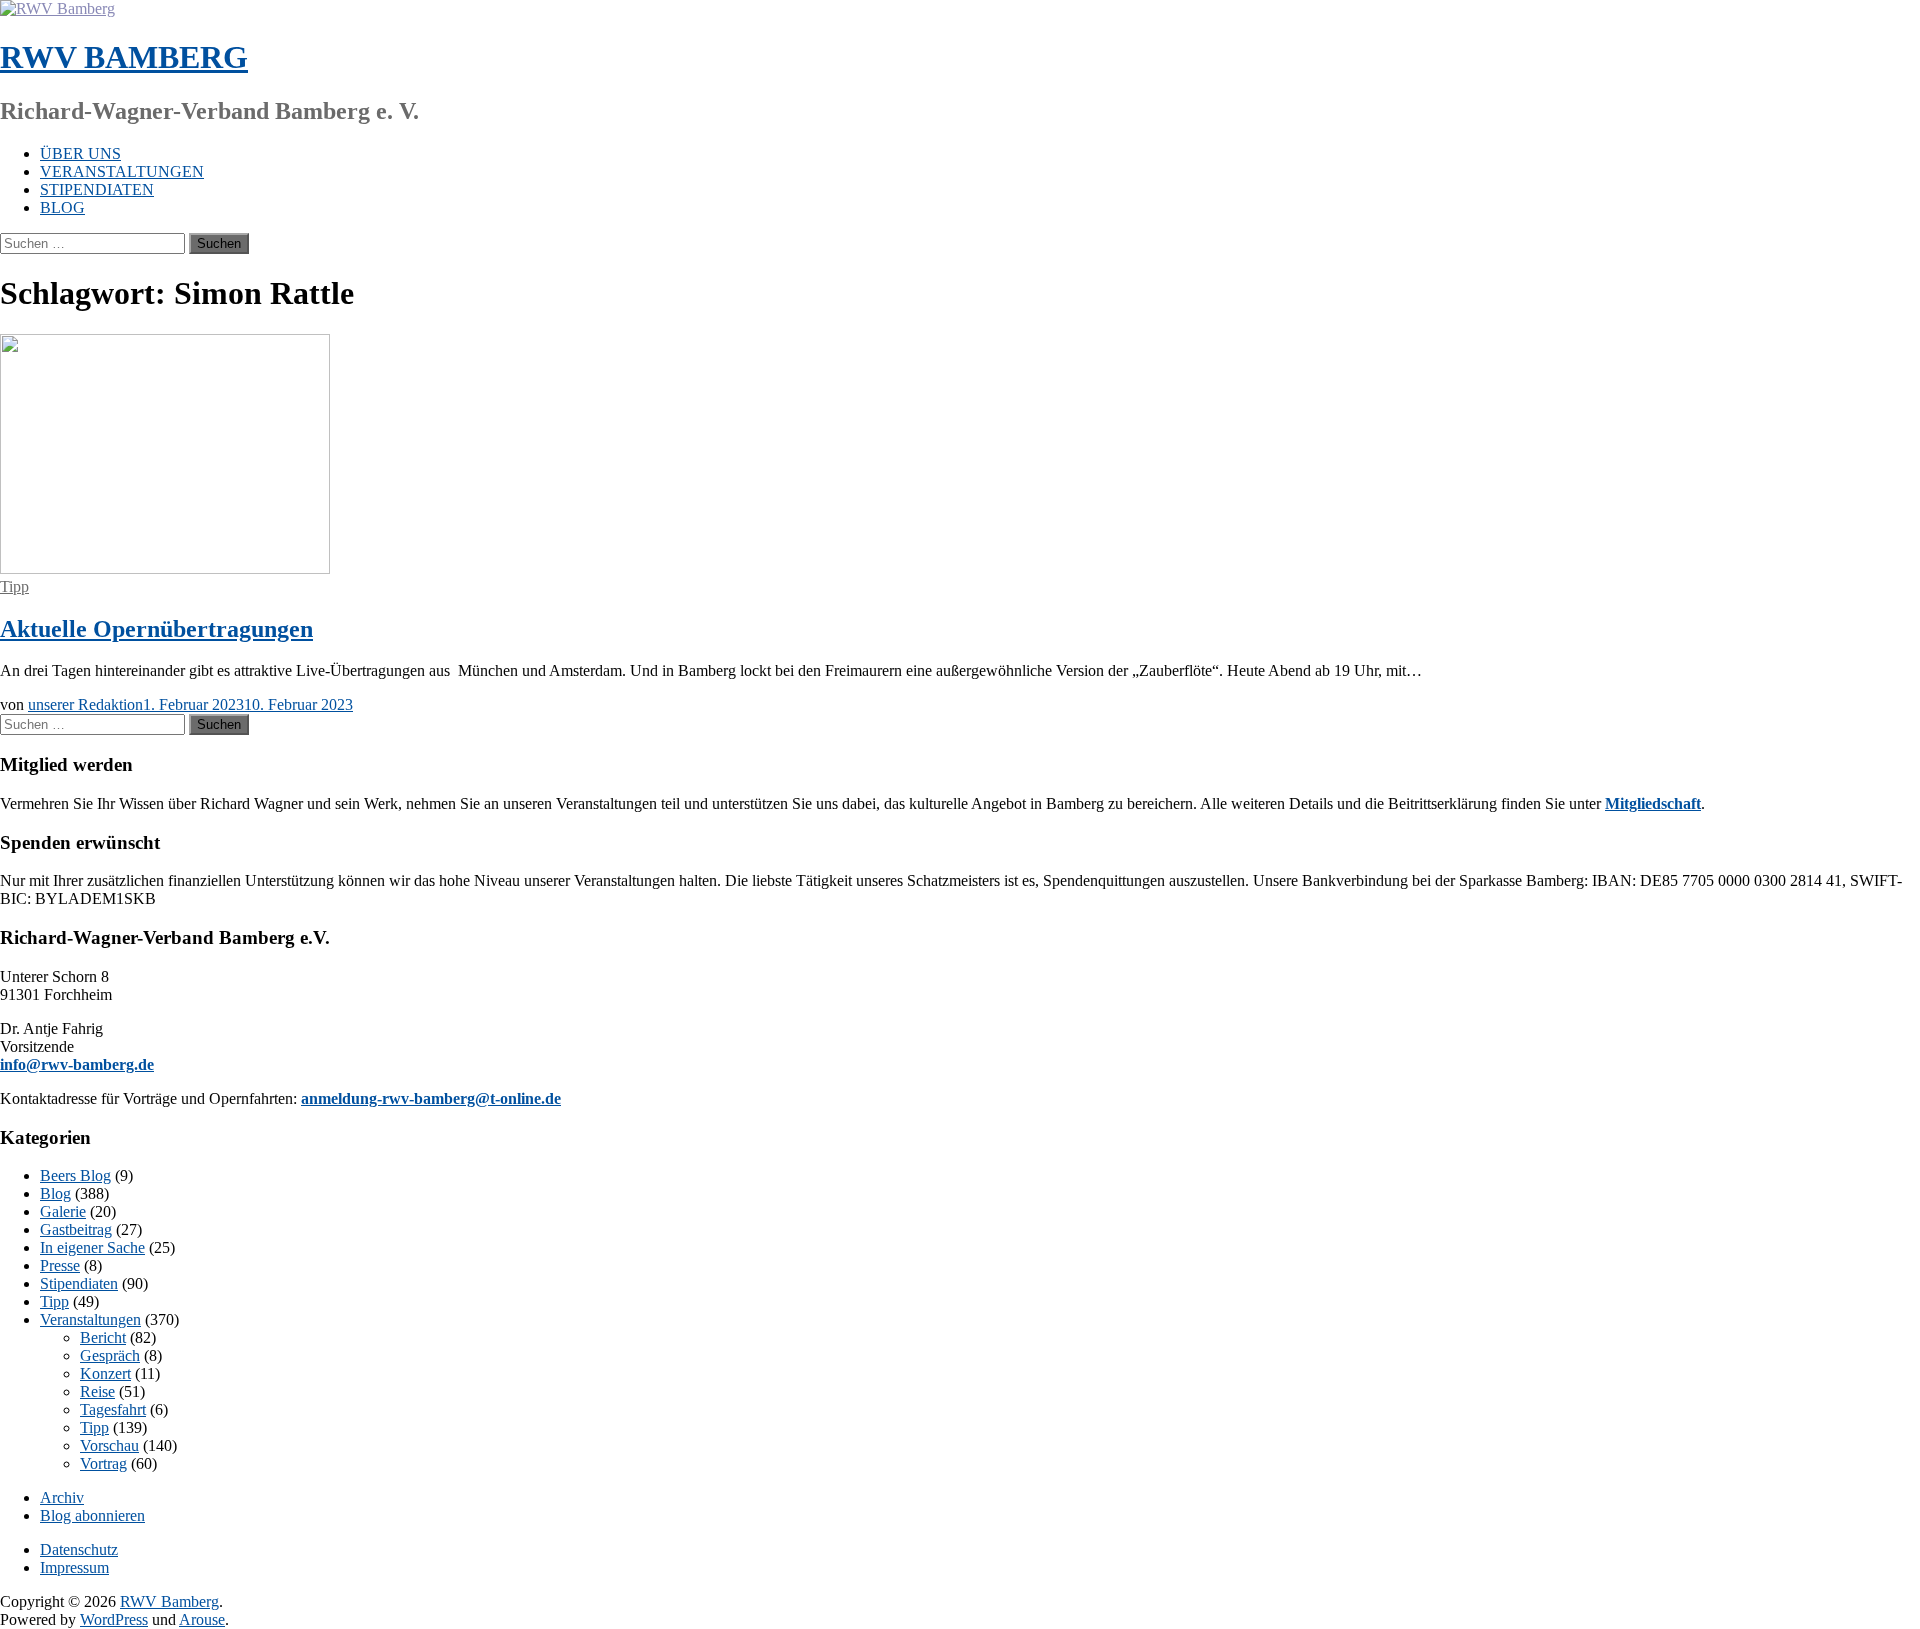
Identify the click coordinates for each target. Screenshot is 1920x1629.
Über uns (80, 153)
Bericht (103, 1337)
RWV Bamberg (124, 57)
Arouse (202, 1619)
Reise (97, 1391)
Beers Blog (75, 1175)
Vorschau (109, 1445)
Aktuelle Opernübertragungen (156, 629)
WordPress (114, 1619)
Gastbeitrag (76, 1229)
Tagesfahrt (113, 1409)
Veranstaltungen (122, 171)
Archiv (62, 1497)
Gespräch (110, 1355)
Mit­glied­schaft (1653, 803)
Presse (60, 1265)
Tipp (14, 586)
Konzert (105, 1373)
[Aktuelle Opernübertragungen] (165, 568)
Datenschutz (79, 1549)
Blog (62, 207)
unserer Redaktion (85, 704)
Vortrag (103, 1463)
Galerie (63, 1211)
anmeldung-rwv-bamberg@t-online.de (431, 1098)
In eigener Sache (92, 1247)
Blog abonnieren (92, 1515)
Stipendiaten (97, 189)
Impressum (74, 1567)
